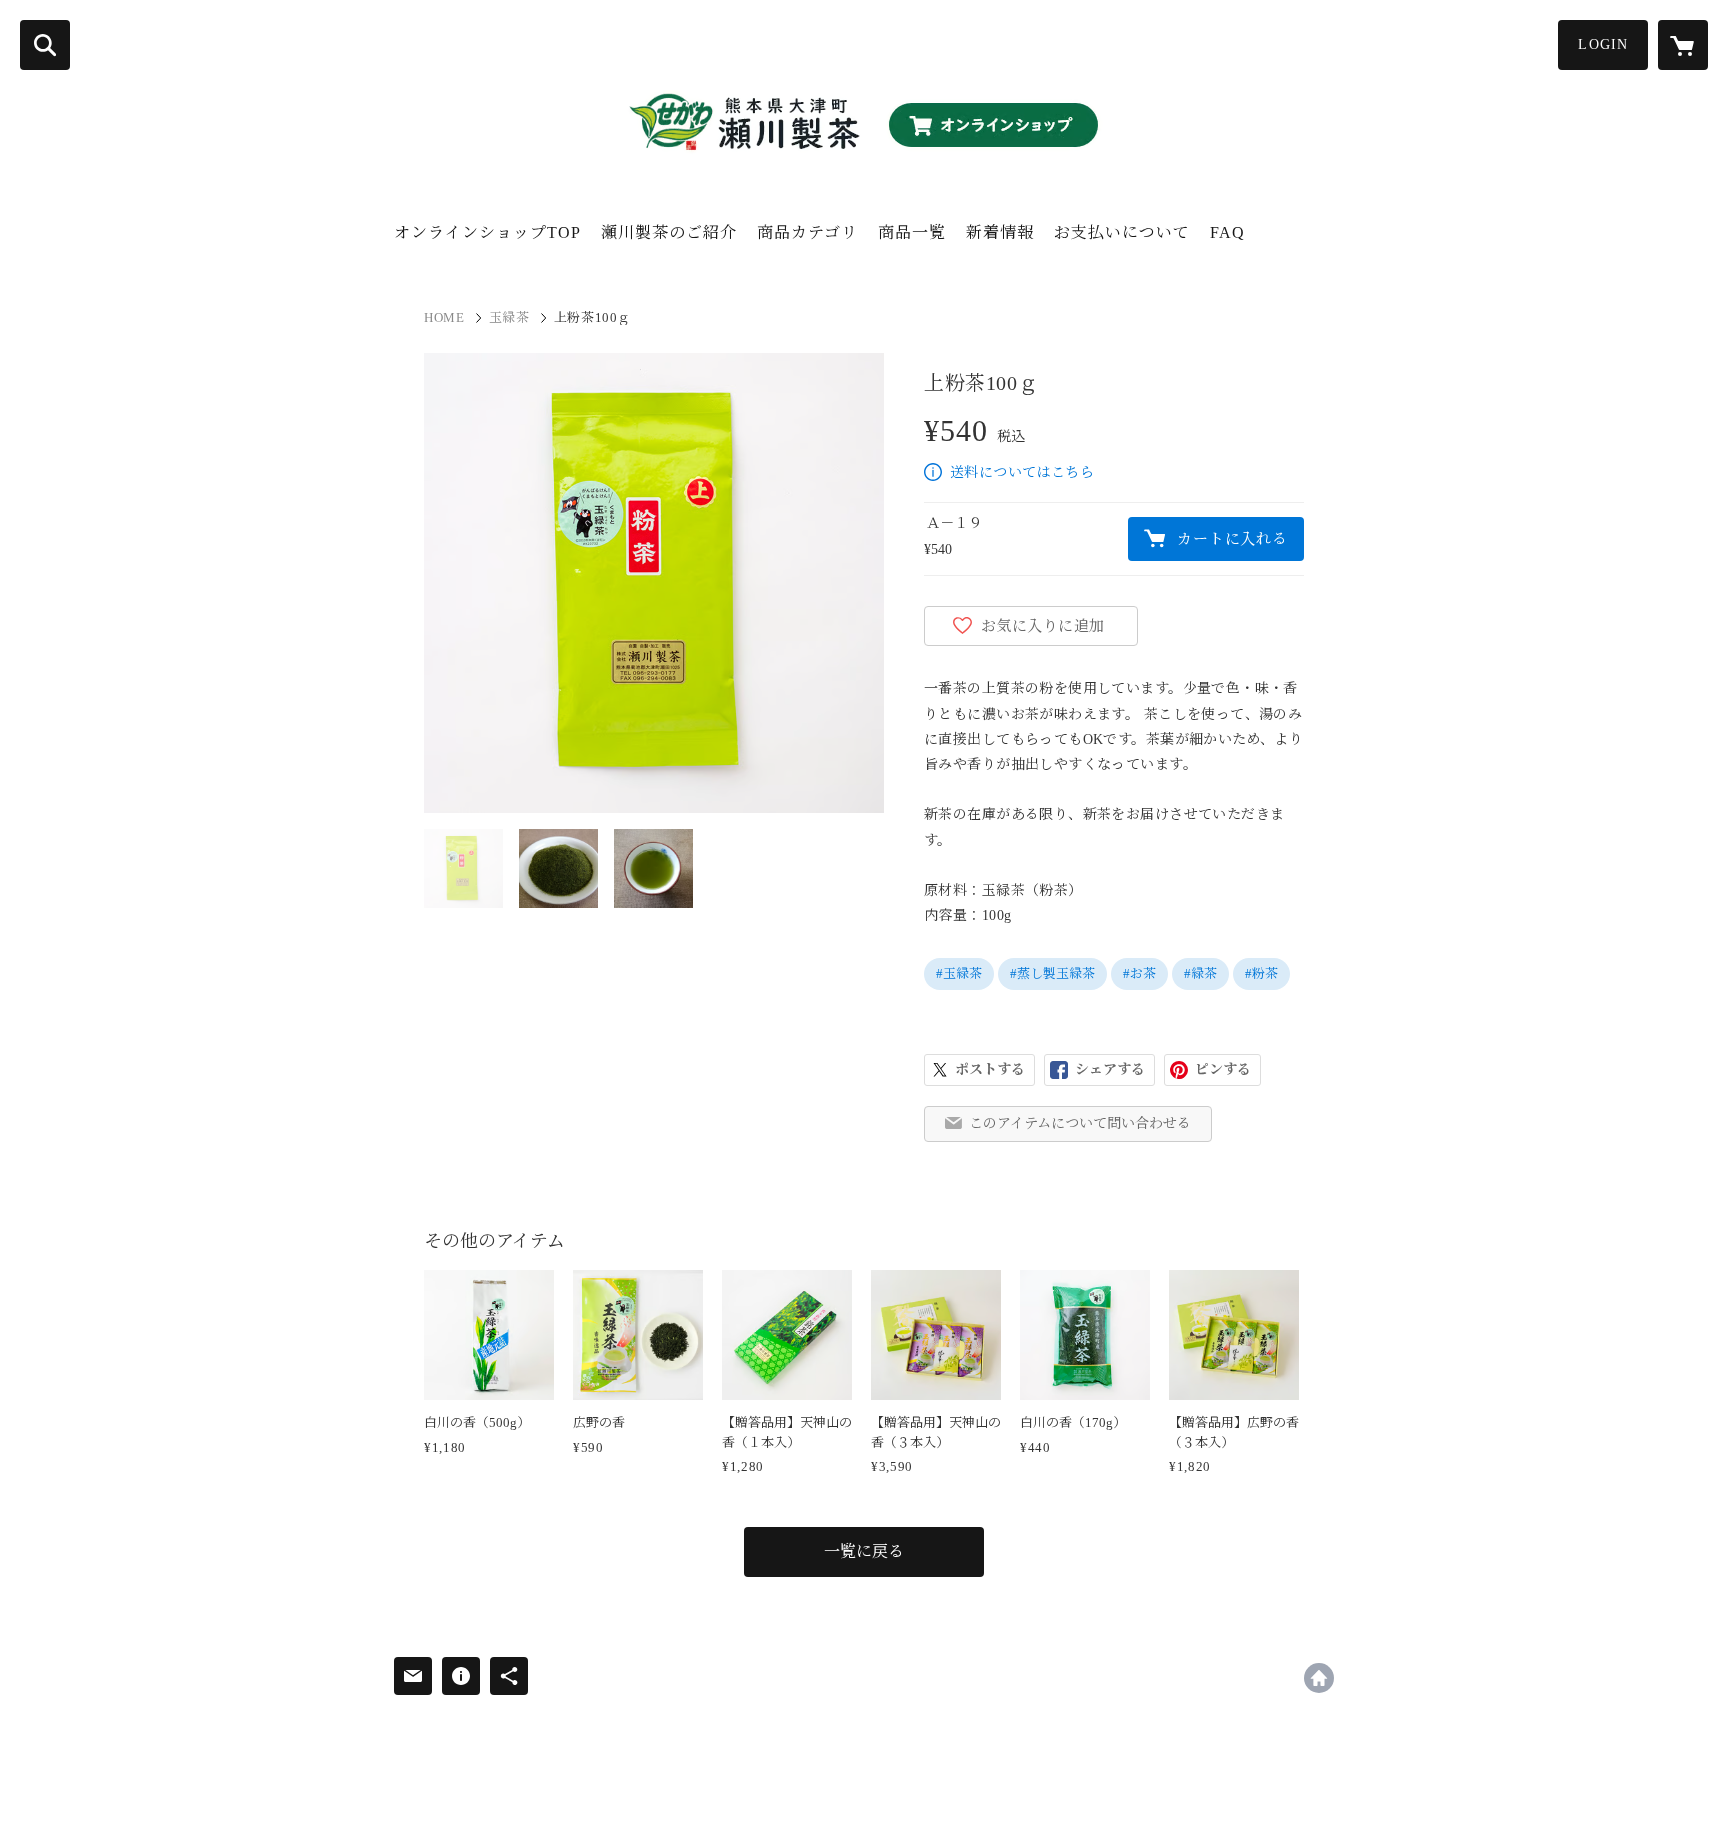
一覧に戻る (864, 1551)
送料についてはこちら (1022, 472)
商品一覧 (912, 232)
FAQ (1227, 232)
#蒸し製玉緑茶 (1052, 973)
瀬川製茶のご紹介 (669, 232)
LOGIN (1603, 44)
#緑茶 (1200, 973)
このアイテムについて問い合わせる (1080, 1123)
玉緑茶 (509, 317)
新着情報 (1000, 232)
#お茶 (1139, 973)
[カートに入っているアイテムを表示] (1683, 45)
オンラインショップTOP (487, 232)
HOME (444, 317)
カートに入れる (1232, 539)
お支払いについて (1122, 232)
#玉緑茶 (959, 973)
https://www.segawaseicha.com (1319, 1678)
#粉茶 (1261, 973)
